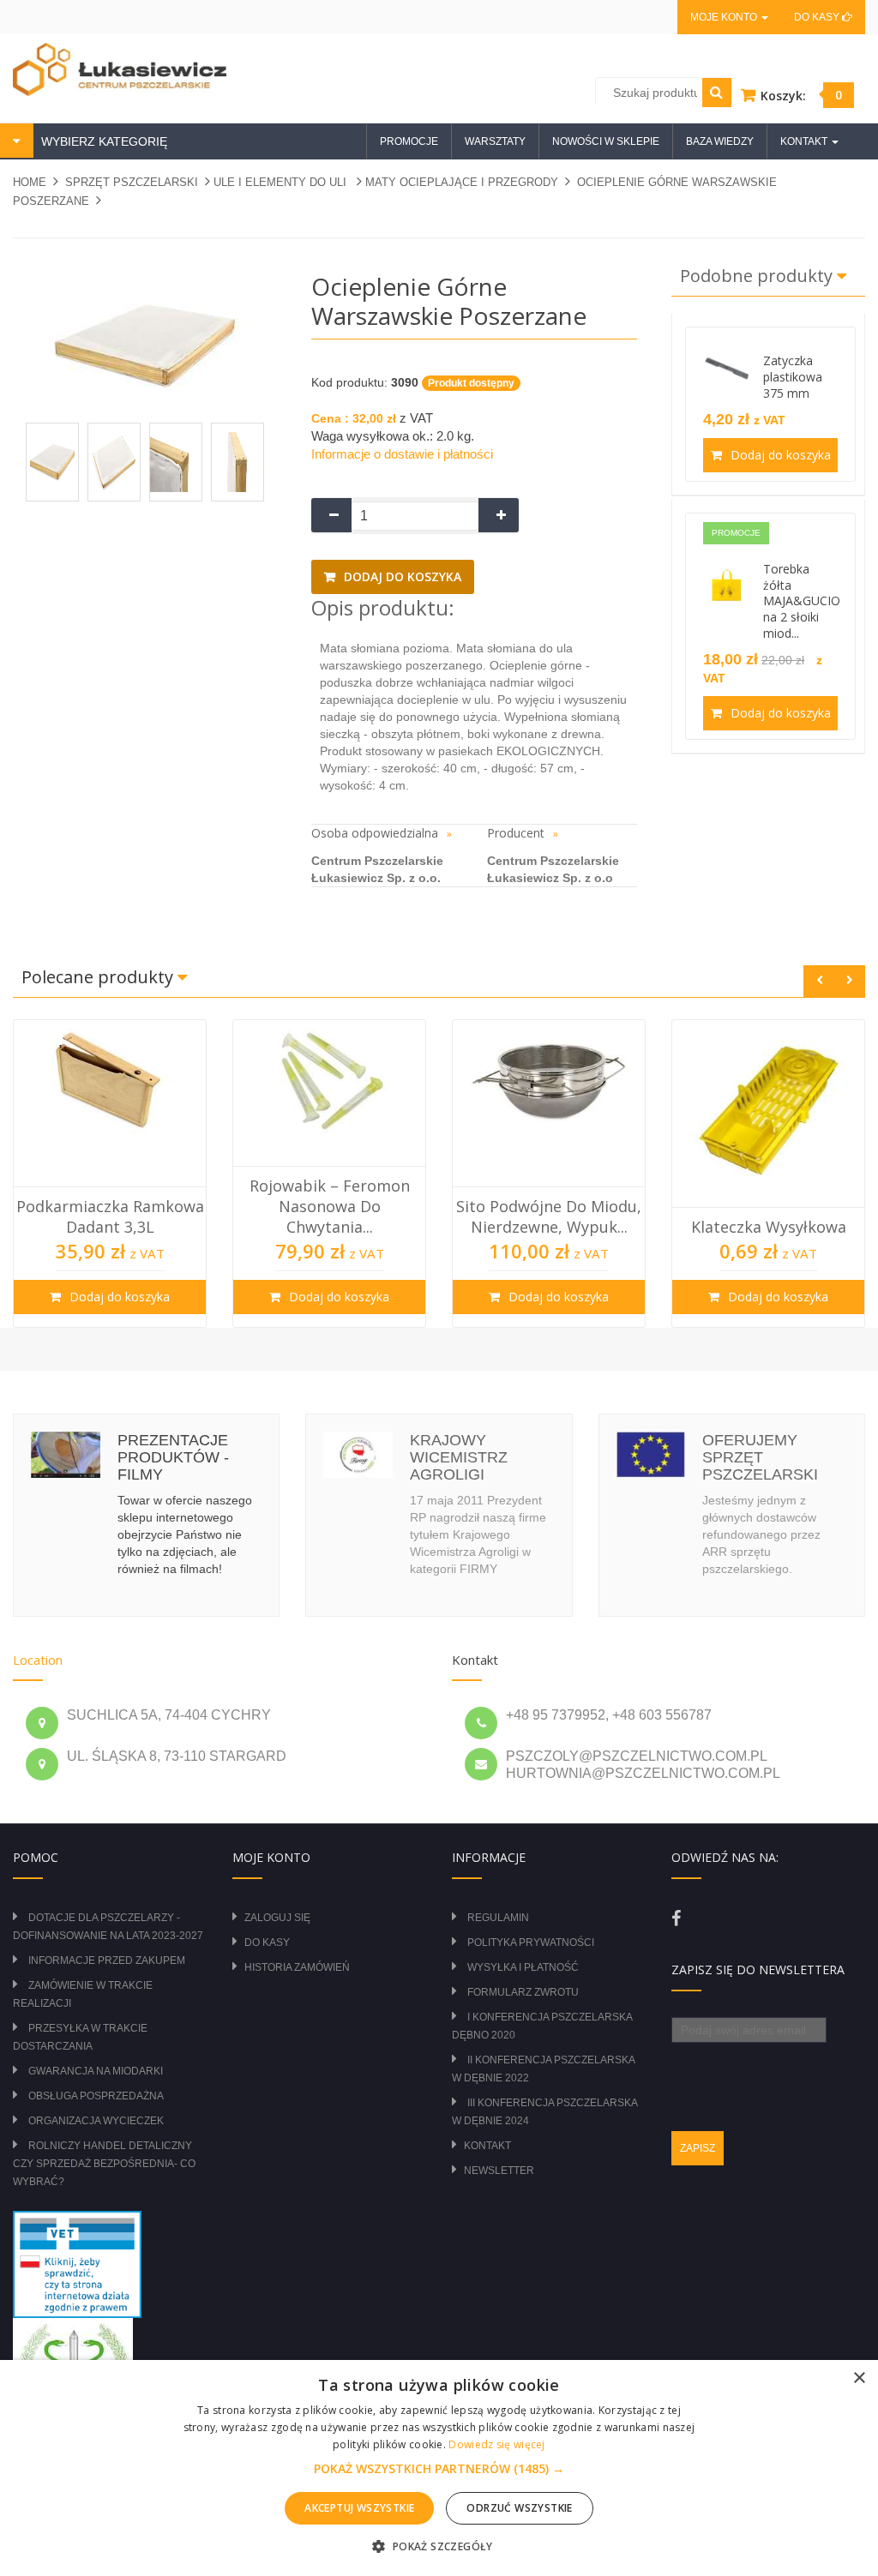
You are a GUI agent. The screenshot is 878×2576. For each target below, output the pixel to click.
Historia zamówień (297, 1967)
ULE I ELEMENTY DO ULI (282, 182)
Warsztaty (495, 141)
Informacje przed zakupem (107, 1961)
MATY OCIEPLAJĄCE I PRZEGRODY (462, 182)
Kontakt (487, 2146)
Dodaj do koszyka (401, 576)
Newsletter (499, 2171)
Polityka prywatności (531, 1943)
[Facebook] (676, 1918)
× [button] (859, 2378)
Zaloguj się (277, 1918)
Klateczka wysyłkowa (769, 1227)
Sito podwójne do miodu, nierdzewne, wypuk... (549, 1216)
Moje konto (725, 17)
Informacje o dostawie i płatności (402, 454)
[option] (110, 1174)
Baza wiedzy (720, 141)
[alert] (439, 2468)
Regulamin (498, 1918)
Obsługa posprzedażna (96, 2096)
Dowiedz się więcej (496, 2444)
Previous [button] (819, 981)
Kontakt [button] (805, 141)
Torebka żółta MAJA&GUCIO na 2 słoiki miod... (802, 601)
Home (30, 182)
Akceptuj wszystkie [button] (359, 2508)
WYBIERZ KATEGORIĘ (102, 141)
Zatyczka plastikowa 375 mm (793, 377)
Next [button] (849, 981)
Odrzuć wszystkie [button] (519, 2508)
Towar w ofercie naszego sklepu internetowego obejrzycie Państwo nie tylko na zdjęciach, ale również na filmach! (185, 1534)
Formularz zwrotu (523, 1992)
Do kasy (818, 17)
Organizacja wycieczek (96, 2121)
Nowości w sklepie (606, 141)
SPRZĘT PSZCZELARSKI (132, 182)
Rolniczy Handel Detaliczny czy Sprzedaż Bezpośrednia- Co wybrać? (104, 2164)
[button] (439, 2469)
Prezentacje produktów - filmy (173, 1457)
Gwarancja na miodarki (96, 2071)
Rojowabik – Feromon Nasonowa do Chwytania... (330, 1207)
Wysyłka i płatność (523, 1967)
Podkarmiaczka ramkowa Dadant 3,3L (110, 1216)
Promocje (409, 141)
